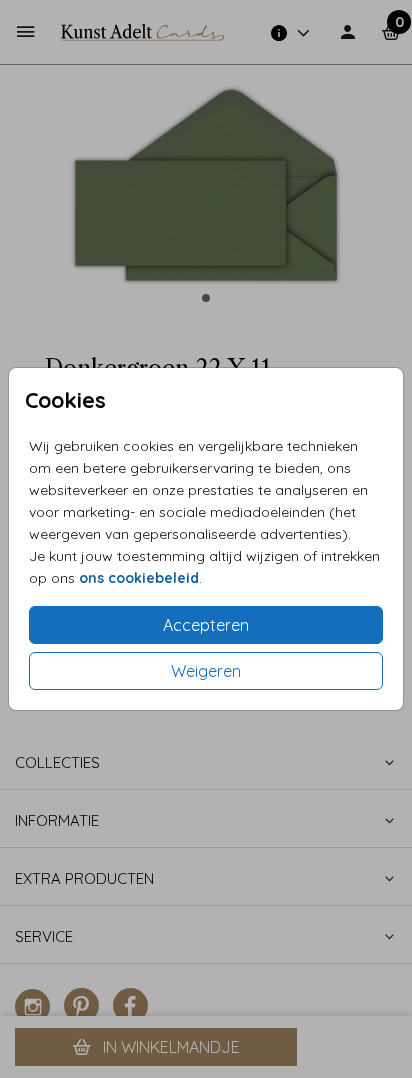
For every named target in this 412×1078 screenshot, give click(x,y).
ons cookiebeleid (139, 578)
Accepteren (206, 625)
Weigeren (206, 671)
